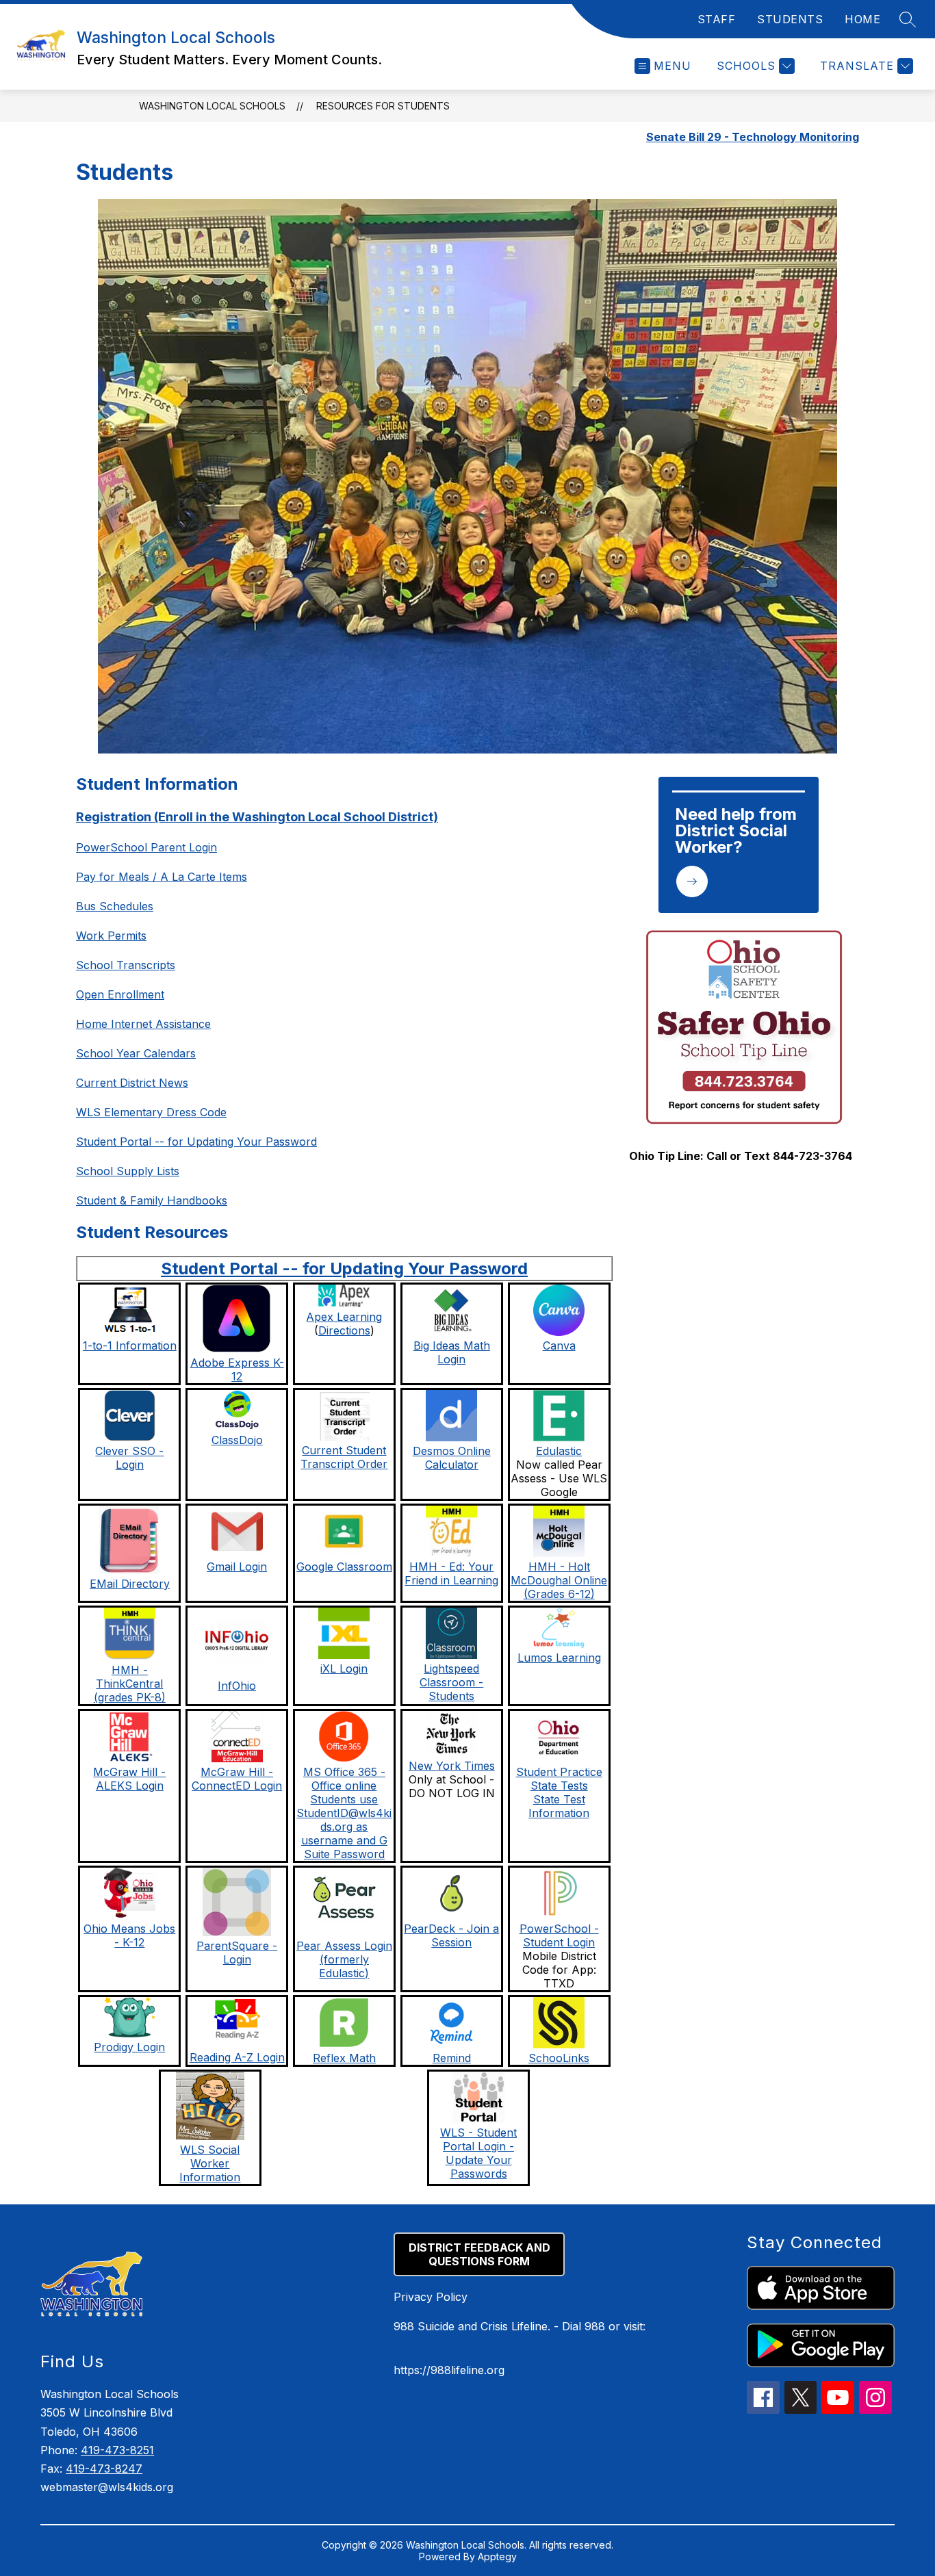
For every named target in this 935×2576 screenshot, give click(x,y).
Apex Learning (344, 1317)
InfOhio (237, 1686)
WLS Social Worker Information (210, 2163)
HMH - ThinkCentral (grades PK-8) (130, 1684)
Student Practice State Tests (559, 1779)
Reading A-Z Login (237, 2057)
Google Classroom (344, 1567)
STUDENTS (790, 19)
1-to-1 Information (130, 1345)
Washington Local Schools (212, 106)
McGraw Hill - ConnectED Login (237, 1779)
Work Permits (111, 936)
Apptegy (497, 2556)
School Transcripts (126, 965)
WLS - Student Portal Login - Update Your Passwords (478, 2153)
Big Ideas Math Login (452, 1352)
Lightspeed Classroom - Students (451, 1682)
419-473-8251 (117, 2450)
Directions (344, 1330)
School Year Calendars (136, 1053)
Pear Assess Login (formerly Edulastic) (344, 1959)
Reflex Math (344, 2058)
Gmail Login (237, 1567)
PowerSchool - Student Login (559, 1935)
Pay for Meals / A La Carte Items (162, 877)
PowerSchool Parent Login (146, 847)
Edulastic (559, 1451)
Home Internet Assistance (143, 1024)
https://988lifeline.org (449, 2370)
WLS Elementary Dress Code (151, 1112)
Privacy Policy (431, 2297)
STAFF (717, 19)
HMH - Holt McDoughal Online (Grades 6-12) (559, 1580)
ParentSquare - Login (237, 1953)
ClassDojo (237, 1440)
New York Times (452, 1766)
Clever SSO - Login (129, 1458)
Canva (559, 1345)
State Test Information (559, 1806)
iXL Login (344, 1669)
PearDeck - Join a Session (451, 1935)
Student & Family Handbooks (152, 1200)
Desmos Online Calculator (452, 1458)
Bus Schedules (115, 906)
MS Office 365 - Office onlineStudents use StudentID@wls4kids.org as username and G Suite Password (344, 1813)
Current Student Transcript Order (344, 1457)
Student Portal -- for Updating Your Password (196, 1142)
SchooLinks (559, 2058)
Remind (452, 2058)
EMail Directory (130, 1584)
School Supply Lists (128, 1171)
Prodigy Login (129, 2047)
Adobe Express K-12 (237, 1369)
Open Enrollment (120, 994)
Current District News (132, 1083)
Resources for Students (383, 106)
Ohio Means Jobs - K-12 (129, 1935)
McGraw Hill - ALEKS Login (129, 1779)
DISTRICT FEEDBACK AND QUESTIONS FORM (479, 2254)
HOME (862, 19)
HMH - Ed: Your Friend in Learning (451, 1573)
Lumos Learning (559, 1658)
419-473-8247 (104, 2469)
